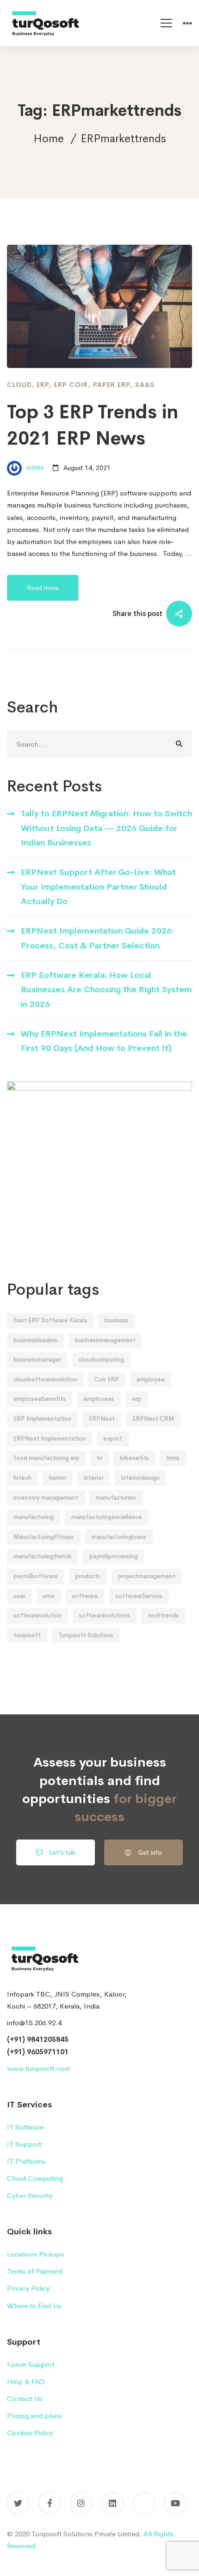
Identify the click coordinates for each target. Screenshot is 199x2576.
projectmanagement (147, 1576)
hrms (173, 1458)
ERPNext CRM (153, 1419)
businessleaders (35, 1340)
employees (99, 1399)
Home (49, 139)
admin (34, 468)
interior (94, 1478)
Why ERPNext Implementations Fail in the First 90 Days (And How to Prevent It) (104, 1041)
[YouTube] (175, 2503)
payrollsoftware (36, 1576)
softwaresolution (37, 1615)
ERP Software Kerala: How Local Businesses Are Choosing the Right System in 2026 (106, 990)
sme (49, 1596)
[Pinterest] (144, 2503)
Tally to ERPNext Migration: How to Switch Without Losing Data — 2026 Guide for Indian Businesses (106, 828)
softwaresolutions (105, 1615)
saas (19, 1596)
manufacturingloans (119, 1537)
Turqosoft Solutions (86, 1635)
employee (151, 1379)
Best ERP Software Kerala (50, 1320)
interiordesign (140, 1478)
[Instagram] (81, 2503)
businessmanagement (105, 1340)
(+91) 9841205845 (38, 2039)
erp (137, 1399)
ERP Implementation (42, 1419)
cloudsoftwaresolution (45, 1379)
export (113, 1439)
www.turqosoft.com (38, 2068)
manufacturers (116, 1498)
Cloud (19, 385)
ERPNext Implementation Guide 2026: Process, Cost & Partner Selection (97, 938)
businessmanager (37, 1360)
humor (58, 1478)
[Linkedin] (112, 2503)
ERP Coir (71, 385)
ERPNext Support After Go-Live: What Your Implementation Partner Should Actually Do (98, 887)
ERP (43, 385)
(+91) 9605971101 (38, 2052)
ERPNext (102, 1419)
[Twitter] (18, 2503)
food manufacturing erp (47, 1458)
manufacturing (34, 1517)
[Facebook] (50, 2503)
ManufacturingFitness (44, 1537)
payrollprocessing (114, 1556)
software (85, 1596)
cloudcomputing (101, 1360)
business (116, 1320)
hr (100, 1458)
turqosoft (27, 1635)
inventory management (46, 1498)
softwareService (139, 1596)
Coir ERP (107, 1379)
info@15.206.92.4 (34, 2023)
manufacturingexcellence (107, 1517)
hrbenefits (134, 1458)
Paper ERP (112, 385)
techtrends (163, 1615)
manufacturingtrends (43, 1556)
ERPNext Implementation (50, 1439)
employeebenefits (40, 1399)
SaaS (145, 385)
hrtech (22, 1478)
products (88, 1576)
